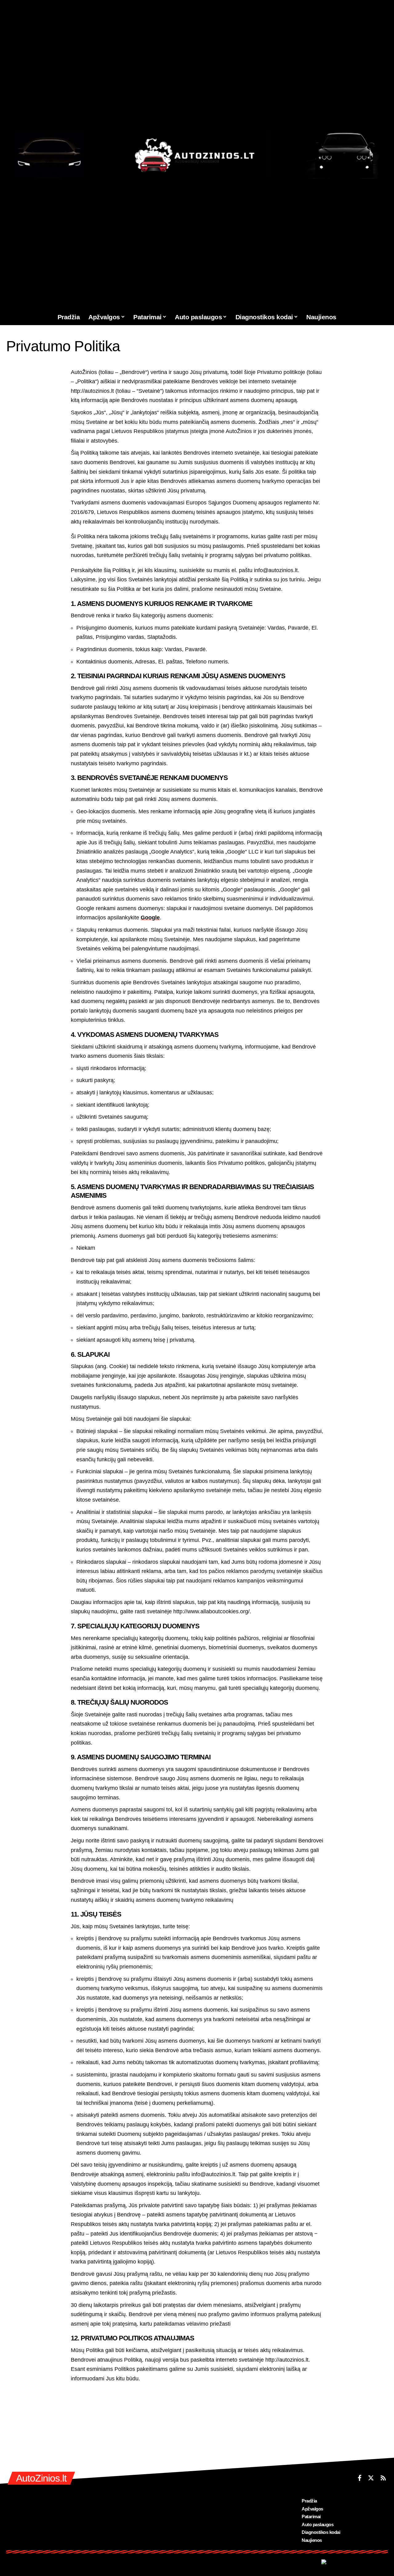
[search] (383, 317)
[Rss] (383, 2478)
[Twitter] (371, 2478)
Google (150, 918)
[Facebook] (360, 2478)
